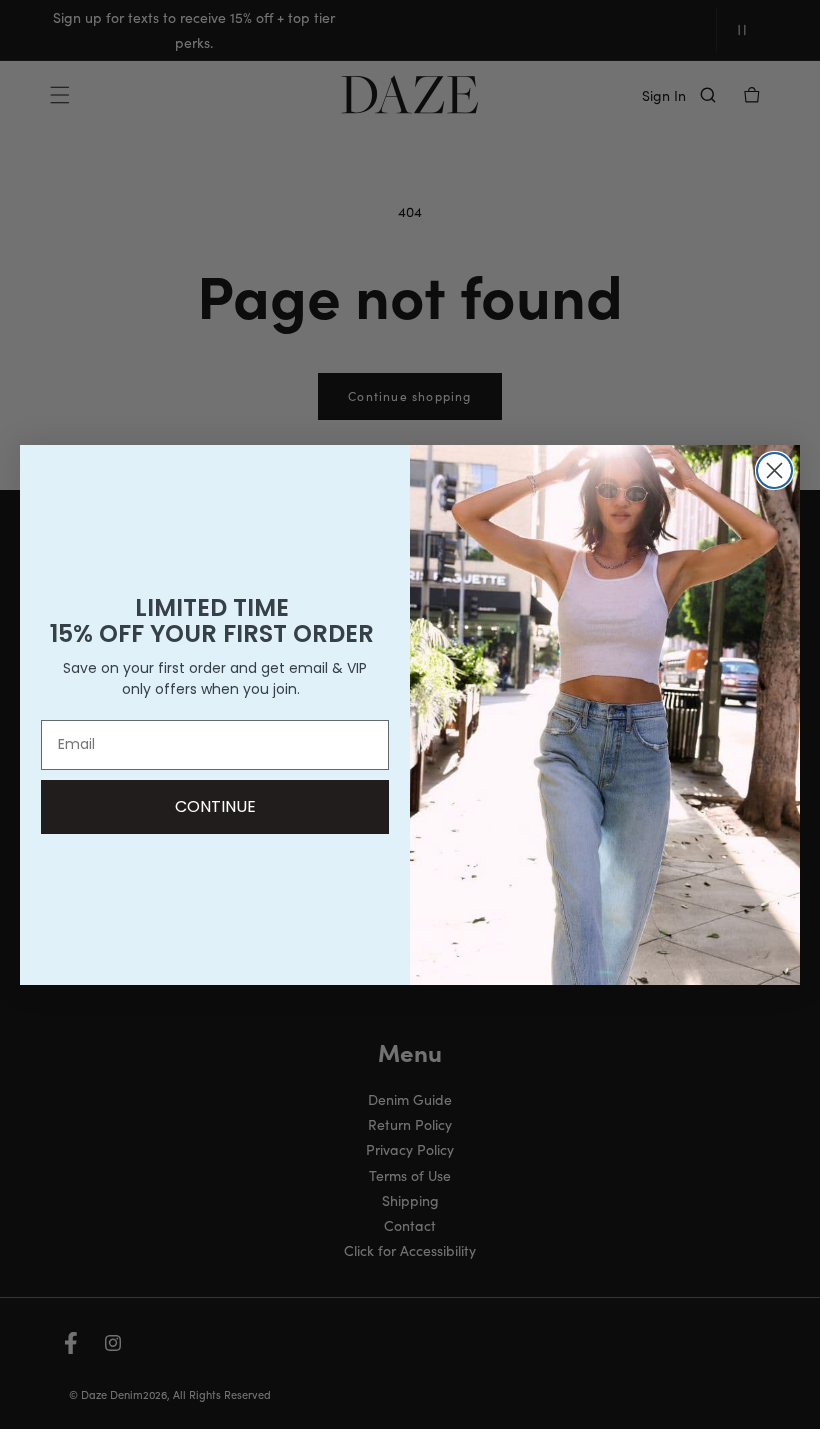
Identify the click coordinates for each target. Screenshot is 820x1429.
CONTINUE (215, 806)
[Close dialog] (774, 470)
